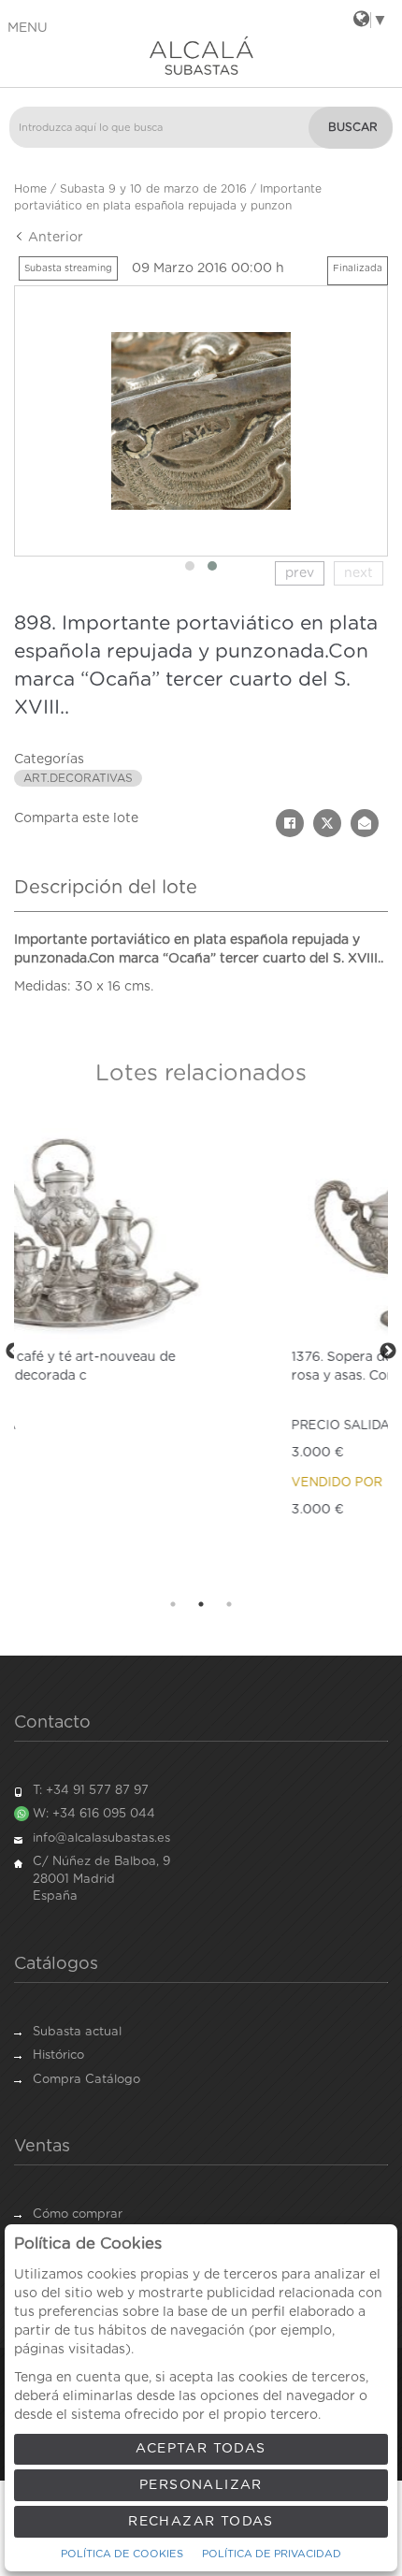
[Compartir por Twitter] (327, 823)
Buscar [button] (353, 127)
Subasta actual (77, 2032)
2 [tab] (201, 1604)
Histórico (58, 2055)
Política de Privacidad (272, 2554)
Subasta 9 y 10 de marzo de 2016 (153, 189)
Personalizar (201, 2485)
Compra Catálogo (86, 2080)
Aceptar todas (201, 2449)
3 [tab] (229, 1604)
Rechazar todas (201, 2522)
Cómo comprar (78, 2214)
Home (30, 189)
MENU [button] (28, 28)
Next (388, 1352)
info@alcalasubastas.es (101, 1838)
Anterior (54, 238)
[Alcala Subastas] (201, 55)
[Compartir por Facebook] (290, 823)
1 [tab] (173, 1604)
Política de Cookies (122, 2554)
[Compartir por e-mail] (365, 823)
